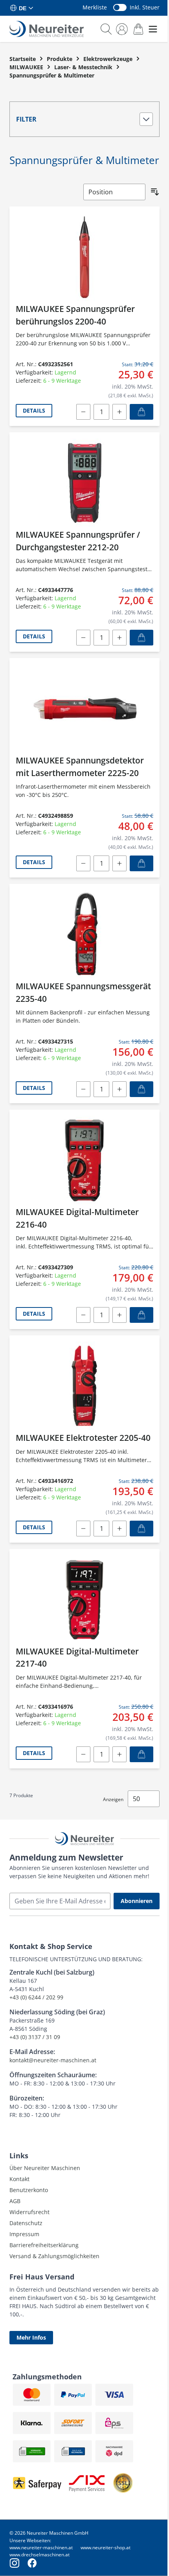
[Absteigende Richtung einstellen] (155, 192)
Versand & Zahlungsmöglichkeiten (54, 2256)
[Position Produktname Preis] (114, 192)
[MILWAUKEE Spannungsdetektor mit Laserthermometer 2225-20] (84, 709)
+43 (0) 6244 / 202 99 (36, 1997)
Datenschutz (26, 2223)
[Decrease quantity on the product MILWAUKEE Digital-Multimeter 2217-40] (83, 1754)
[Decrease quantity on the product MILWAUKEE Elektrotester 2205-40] (83, 1529)
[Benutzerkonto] (122, 29)
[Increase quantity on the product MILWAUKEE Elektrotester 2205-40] (119, 1529)
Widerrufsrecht (29, 2212)
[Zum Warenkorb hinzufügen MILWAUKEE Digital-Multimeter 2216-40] (141, 1315)
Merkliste (95, 7)
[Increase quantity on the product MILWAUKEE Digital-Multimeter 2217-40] (119, 1754)
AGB (15, 2201)
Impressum (24, 2234)
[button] (84, 119)
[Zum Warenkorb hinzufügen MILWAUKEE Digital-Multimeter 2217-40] (141, 1754)
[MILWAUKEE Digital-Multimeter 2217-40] (84, 1600)
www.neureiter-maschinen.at (41, 2547)
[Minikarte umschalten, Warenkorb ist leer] (138, 29)
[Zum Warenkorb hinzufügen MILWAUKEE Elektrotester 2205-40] (141, 1529)
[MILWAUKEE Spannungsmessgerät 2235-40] (84, 934)
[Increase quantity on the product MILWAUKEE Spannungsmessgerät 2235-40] (119, 1089)
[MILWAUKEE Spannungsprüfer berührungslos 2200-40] (84, 257)
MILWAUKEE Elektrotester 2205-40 (83, 1438)
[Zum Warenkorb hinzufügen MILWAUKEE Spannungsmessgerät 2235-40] (141, 1089)
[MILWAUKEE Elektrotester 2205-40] (84, 1386)
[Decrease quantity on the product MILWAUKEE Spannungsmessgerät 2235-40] (83, 1089)
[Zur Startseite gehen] (47, 29)
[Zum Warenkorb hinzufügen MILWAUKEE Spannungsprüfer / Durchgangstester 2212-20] (141, 638)
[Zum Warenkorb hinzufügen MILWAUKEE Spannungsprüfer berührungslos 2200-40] (141, 412)
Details (34, 410)
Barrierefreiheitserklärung (44, 2245)
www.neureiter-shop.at (106, 2547)
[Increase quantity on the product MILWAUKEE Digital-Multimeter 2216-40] (119, 1315)
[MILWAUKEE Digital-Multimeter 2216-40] (84, 1160)
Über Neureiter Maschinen (45, 2168)
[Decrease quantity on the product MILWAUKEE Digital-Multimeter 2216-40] (83, 1315)
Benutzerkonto (29, 2190)
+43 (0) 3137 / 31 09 (35, 2037)
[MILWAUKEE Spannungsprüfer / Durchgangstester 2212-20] (84, 483)
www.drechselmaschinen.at (39, 2555)
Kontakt (19, 2179)
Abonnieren (137, 1901)
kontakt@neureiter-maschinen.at (53, 2060)
